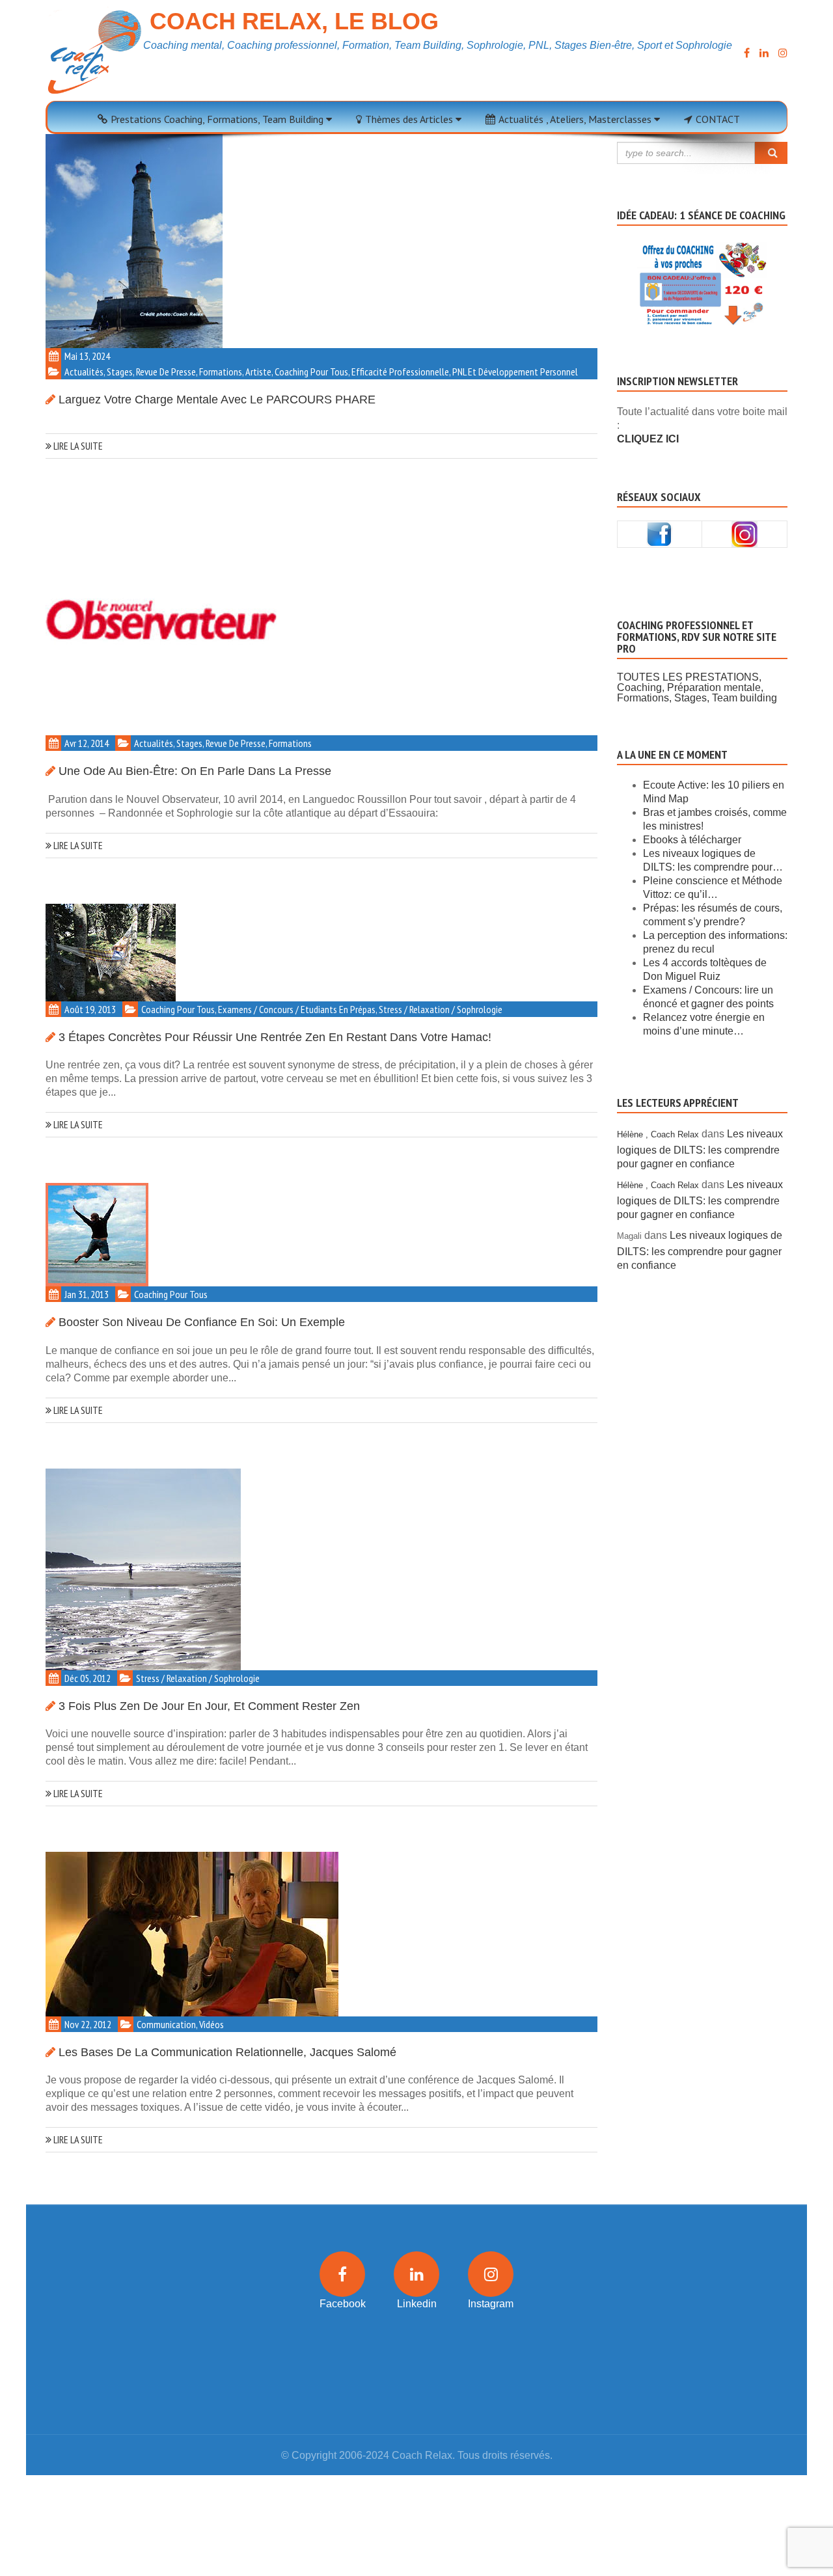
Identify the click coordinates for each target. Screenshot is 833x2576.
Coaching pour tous (311, 372)
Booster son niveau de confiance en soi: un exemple (202, 1322)
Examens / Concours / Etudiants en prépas (297, 1009)
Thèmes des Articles (410, 119)
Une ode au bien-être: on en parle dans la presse (195, 771)
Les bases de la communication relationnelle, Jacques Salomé (227, 2052)
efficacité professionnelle (400, 372)
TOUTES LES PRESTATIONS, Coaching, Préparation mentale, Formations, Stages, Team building (697, 687)
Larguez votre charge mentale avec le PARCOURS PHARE (217, 400)
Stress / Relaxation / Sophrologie (441, 1009)
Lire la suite (77, 446)
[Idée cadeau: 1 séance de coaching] (703, 267)
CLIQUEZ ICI (648, 439)
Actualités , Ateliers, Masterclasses (576, 119)
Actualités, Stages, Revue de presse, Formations (153, 372)
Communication (166, 2024)
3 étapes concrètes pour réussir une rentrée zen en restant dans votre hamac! (275, 1037)
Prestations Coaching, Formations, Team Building (218, 119)
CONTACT (718, 119)
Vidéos (212, 2024)
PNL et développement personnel (515, 372)
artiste (258, 372)
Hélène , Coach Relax (658, 1134)
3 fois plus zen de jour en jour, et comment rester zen (209, 1706)
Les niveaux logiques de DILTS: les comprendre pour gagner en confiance (700, 1149)
